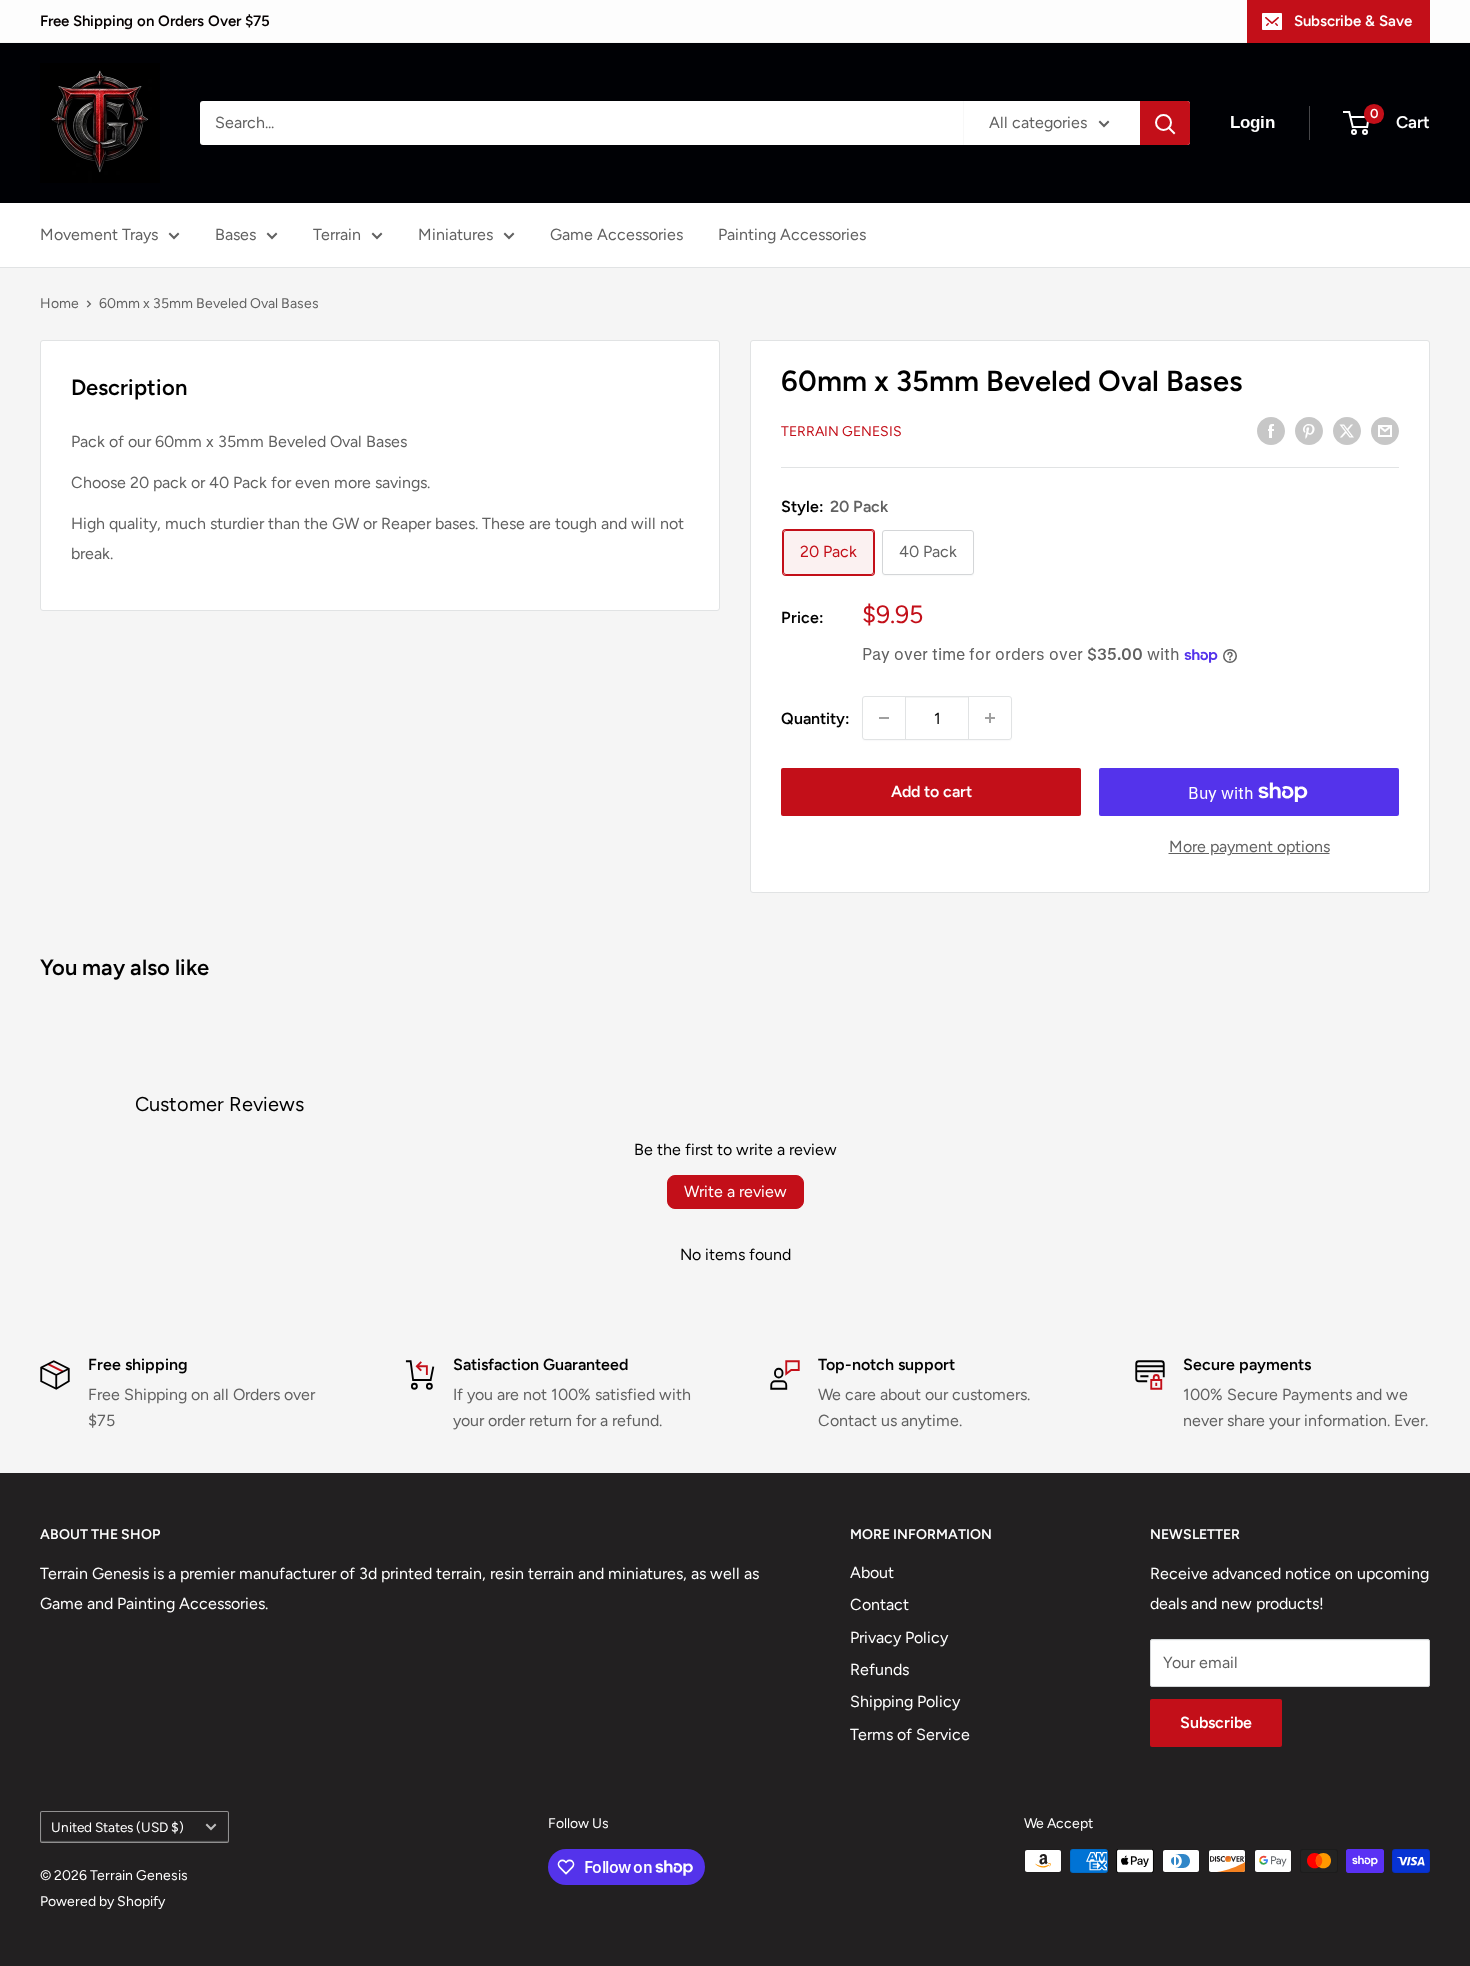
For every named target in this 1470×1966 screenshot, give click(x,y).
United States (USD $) (117, 1827)
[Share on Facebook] (1271, 430)
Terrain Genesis (841, 431)
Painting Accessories (792, 234)
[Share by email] (1385, 430)
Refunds (879, 1669)
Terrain (337, 234)
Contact (879, 1604)
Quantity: (815, 718)
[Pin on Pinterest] (1309, 430)
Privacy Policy (899, 1637)
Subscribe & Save (1353, 21)
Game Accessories (616, 234)
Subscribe (1216, 1722)
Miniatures (455, 234)
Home (59, 303)
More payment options (1249, 846)
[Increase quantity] (990, 718)
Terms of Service (910, 1734)
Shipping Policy (905, 1701)
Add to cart (931, 791)
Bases (235, 234)
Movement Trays (99, 234)
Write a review (735, 1191)
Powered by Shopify (102, 1901)
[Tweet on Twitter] (1347, 430)
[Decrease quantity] (884, 718)
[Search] (1165, 123)
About (872, 1572)
